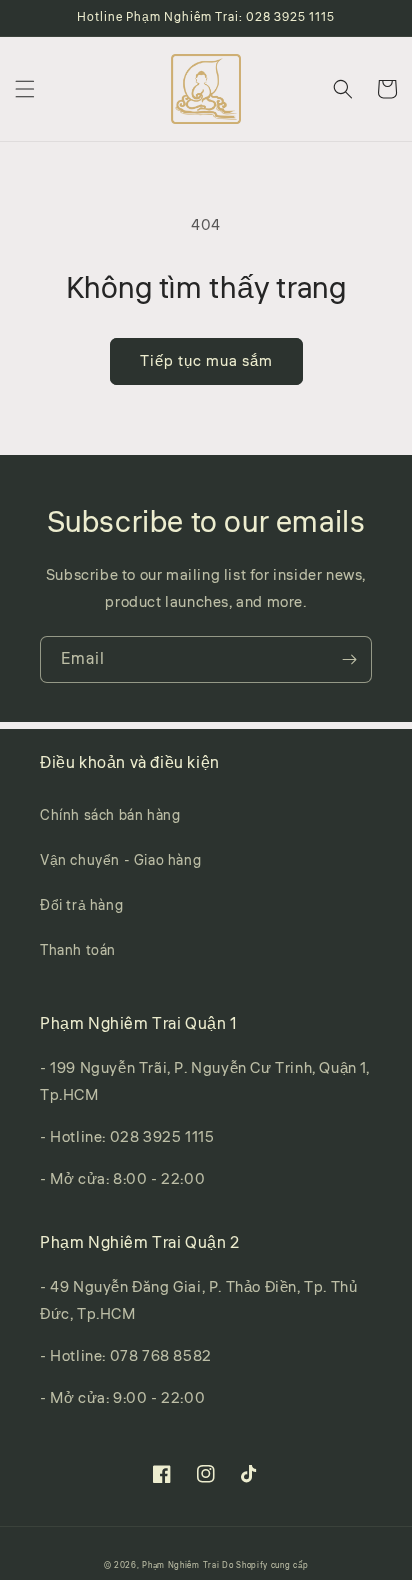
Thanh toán (78, 951)
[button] (25, 89)
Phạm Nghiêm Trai (180, 1565)
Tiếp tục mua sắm (206, 361)
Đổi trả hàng (81, 906)
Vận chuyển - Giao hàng (120, 861)
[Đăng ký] (349, 659)
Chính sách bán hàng (110, 816)
